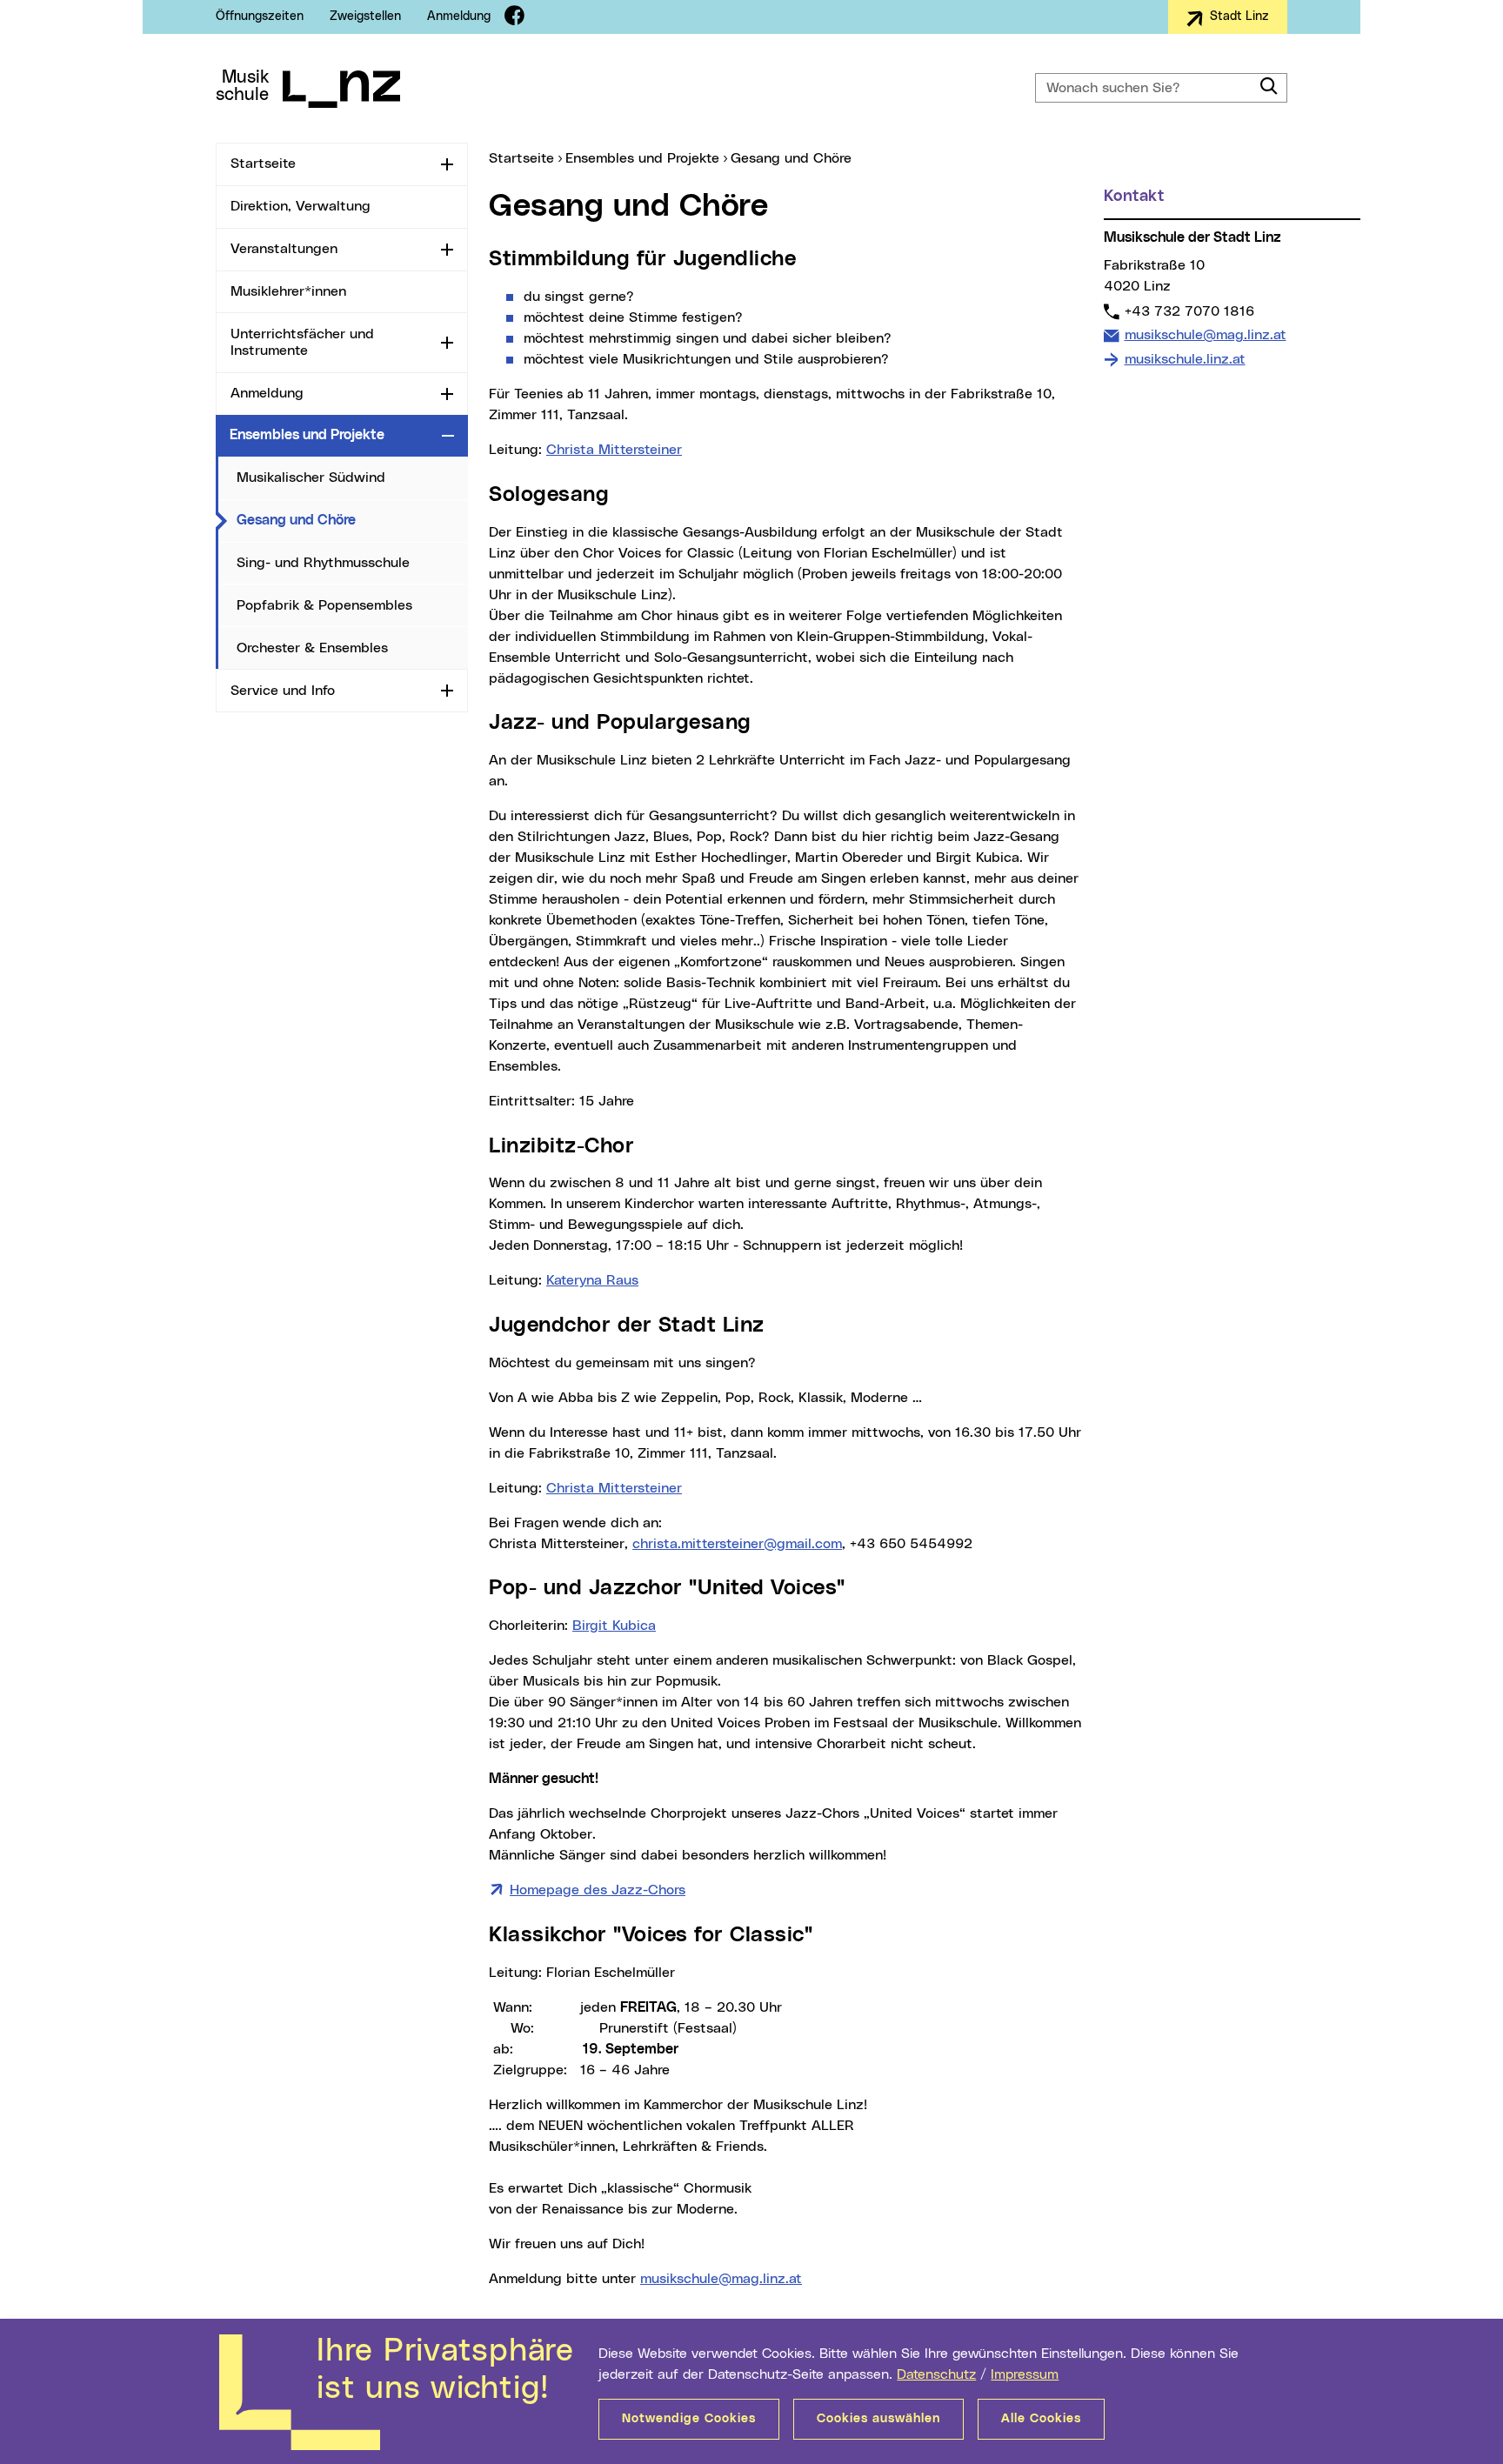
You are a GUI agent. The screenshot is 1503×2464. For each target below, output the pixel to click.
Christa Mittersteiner (614, 450)
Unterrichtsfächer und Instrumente (302, 342)
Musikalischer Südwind (311, 477)
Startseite (263, 164)
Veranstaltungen (284, 249)
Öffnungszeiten (260, 17)
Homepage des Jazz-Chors (598, 1890)
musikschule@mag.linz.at (721, 2279)
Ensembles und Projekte (307, 435)
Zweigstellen (365, 17)
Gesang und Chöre (352, 520)
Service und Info (283, 691)
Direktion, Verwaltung (301, 206)
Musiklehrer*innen (288, 291)
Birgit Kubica (614, 1626)
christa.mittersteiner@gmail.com (737, 1544)
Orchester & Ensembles (312, 648)
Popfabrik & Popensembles (324, 605)
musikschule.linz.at (1185, 359)
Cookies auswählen (878, 2419)
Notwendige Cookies (689, 2419)
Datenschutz (936, 2374)
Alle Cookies (1041, 2419)
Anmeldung (459, 17)
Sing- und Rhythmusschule (323, 563)
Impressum (1025, 2374)
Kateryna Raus (592, 1280)
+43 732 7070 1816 (1189, 311)
